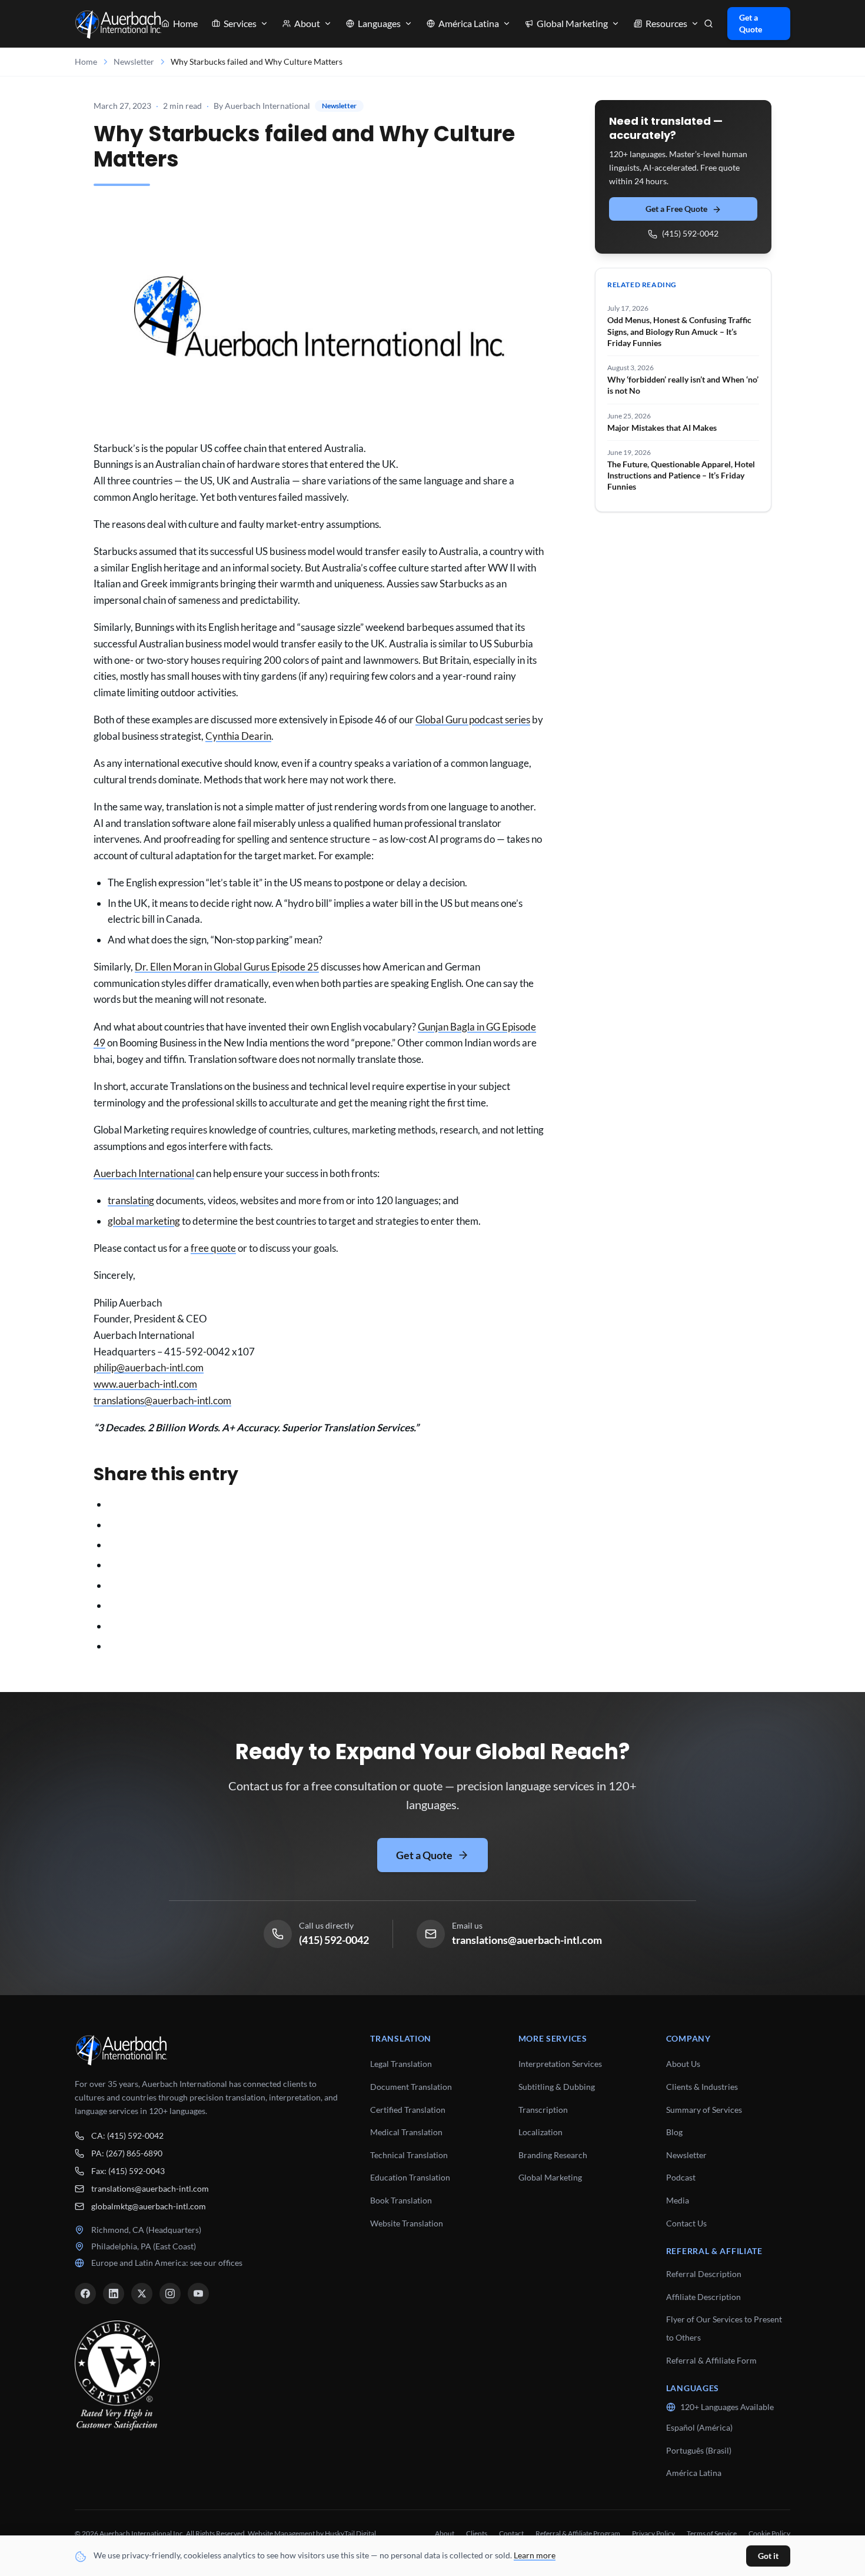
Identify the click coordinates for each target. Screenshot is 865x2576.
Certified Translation (408, 2110)
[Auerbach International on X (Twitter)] (142, 2294)
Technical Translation (409, 2155)
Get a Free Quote (676, 209)
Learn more (535, 2555)
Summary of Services (704, 2110)
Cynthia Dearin (238, 736)
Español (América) (699, 2427)
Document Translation (411, 2087)
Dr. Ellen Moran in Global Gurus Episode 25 (227, 967)
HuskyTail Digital (350, 2533)
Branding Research (553, 2155)
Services (240, 23)
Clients (477, 2533)
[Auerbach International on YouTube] (198, 2294)
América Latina (694, 2473)
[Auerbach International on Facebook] (85, 2294)
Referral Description (704, 2274)
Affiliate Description (703, 2297)
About (307, 23)
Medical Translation (406, 2132)
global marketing (144, 1221)
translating (131, 1200)
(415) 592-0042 (690, 234)
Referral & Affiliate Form (711, 2360)
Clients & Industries (702, 2087)
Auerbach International (144, 1173)
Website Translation (407, 2223)
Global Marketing (550, 2177)
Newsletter (134, 62)
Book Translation (401, 2200)
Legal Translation (401, 2064)
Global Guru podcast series (473, 719)
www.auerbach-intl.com (145, 1384)
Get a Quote (751, 23)
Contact (511, 2533)
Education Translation (410, 2177)
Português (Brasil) (699, 2450)
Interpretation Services (560, 2064)
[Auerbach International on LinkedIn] (114, 2294)
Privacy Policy (653, 2533)
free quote (213, 1248)
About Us (683, 2064)
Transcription (543, 2110)
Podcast (681, 2177)
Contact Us (686, 2223)
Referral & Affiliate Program (578, 2533)
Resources (666, 23)
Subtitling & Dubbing (557, 2087)
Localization (540, 2132)
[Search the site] (708, 24)
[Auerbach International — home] (118, 24)
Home (185, 23)
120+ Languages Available (727, 2407)
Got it (768, 2556)
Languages (379, 23)
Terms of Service (712, 2533)
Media (678, 2200)
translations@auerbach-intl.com (162, 1400)
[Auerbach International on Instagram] (170, 2294)
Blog (674, 2132)
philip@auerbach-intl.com (149, 1367)
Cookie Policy (769, 2533)
